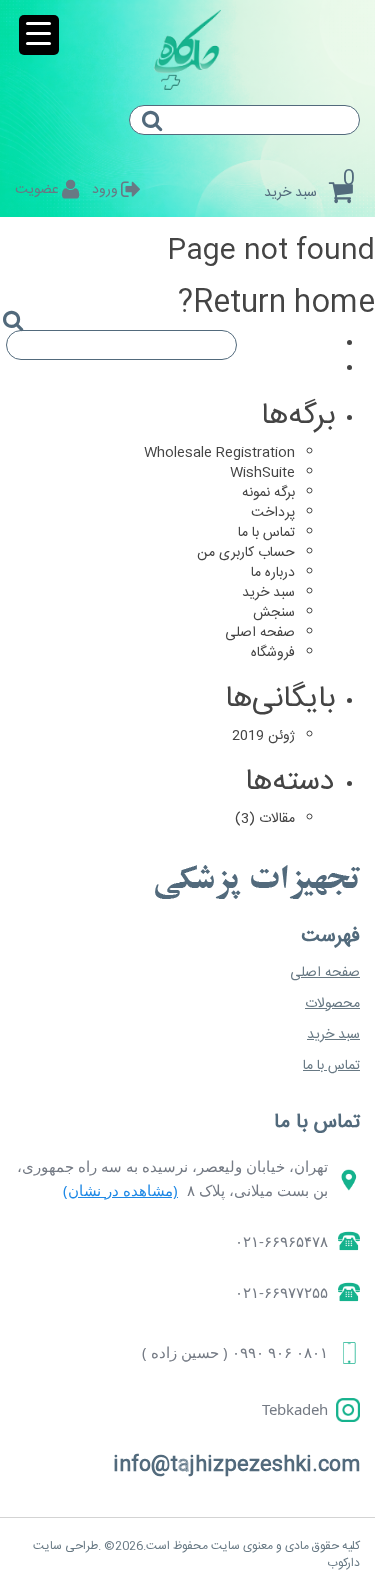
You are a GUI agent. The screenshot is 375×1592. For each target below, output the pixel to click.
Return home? (276, 303)
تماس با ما (266, 533)
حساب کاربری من (246, 553)
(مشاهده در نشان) (120, 1190)
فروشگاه (273, 653)
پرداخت (273, 513)
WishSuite (262, 473)
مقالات (277, 819)
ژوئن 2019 (263, 736)
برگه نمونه (268, 493)
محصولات (332, 1004)
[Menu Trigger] (39, 35)
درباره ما (273, 573)
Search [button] (160, 138)
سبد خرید (268, 593)
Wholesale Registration (219, 453)
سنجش (274, 613)
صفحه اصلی (260, 633)
